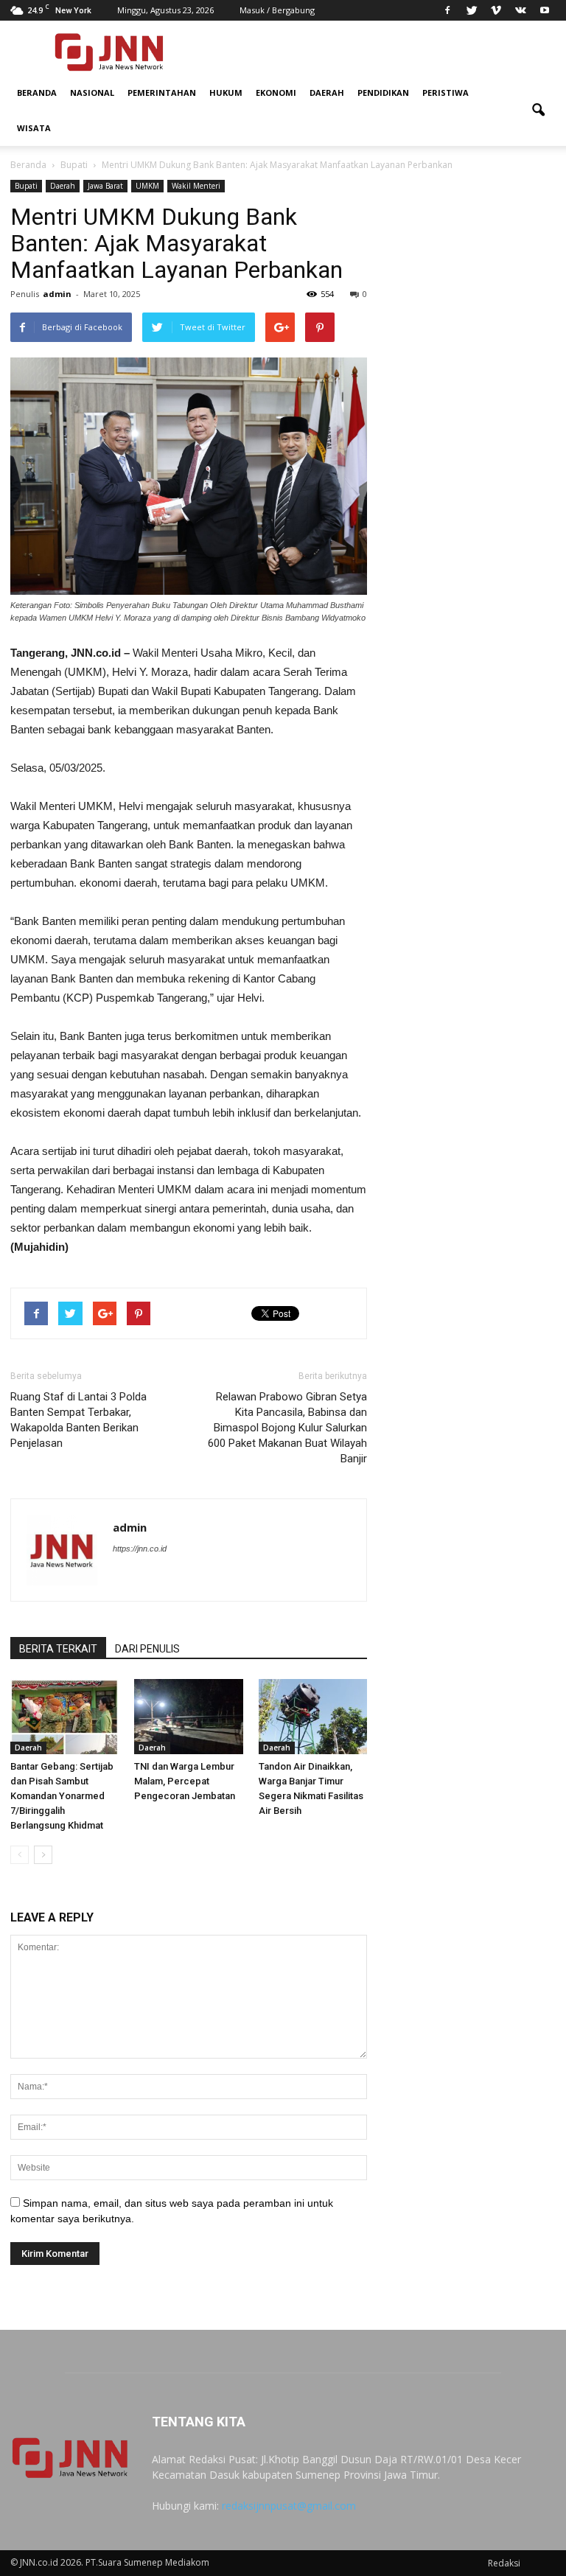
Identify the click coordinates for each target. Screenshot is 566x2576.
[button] (538, 111)
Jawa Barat (105, 186)
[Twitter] (472, 10)
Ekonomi (276, 93)
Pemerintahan (162, 93)
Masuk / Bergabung (277, 10)
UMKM (147, 186)
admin (57, 294)
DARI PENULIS (147, 1649)
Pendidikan (383, 93)
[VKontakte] (520, 10)
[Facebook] (447, 10)
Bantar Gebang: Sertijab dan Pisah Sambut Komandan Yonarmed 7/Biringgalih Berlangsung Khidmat (62, 1796)
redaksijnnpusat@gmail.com (289, 2506)
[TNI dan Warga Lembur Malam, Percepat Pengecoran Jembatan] (188, 1716)
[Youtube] (545, 10)
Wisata (34, 128)
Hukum (226, 93)
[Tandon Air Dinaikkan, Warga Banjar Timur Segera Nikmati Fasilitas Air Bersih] (313, 1716)
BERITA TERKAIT (58, 1649)
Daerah (327, 93)
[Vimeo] (496, 10)
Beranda (37, 93)
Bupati (26, 186)
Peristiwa (446, 93)
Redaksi (504, 2563)
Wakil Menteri (196, 186)
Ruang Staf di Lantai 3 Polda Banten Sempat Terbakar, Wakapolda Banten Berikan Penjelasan (78, 1420)
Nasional (92, 93)
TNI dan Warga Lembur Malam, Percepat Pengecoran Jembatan (185, 1781)
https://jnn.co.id (140, 1549)
